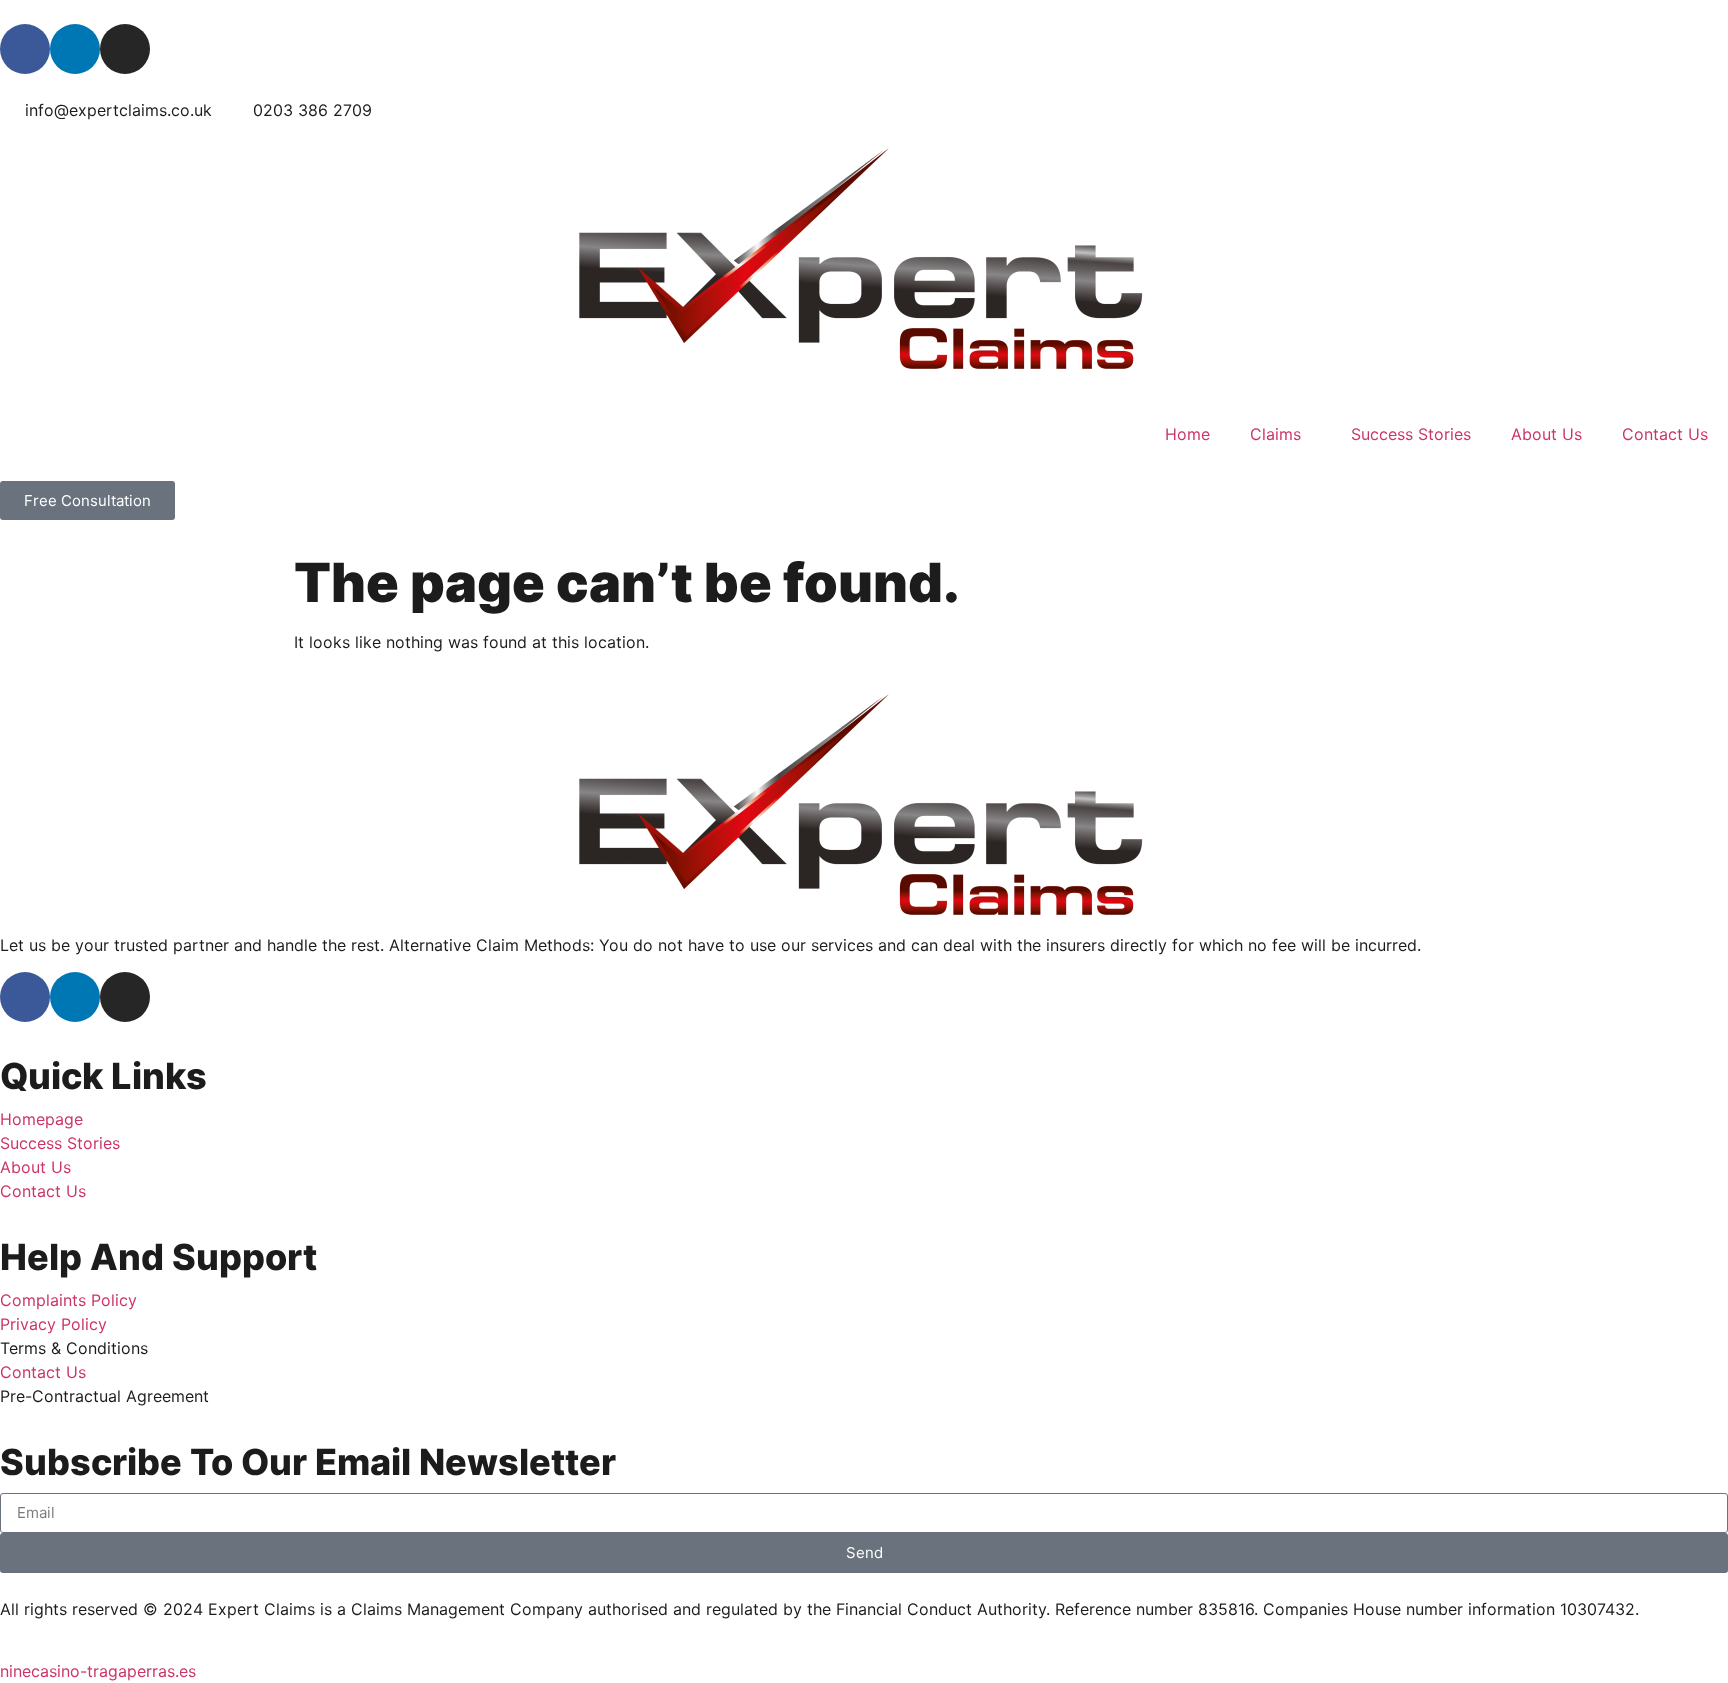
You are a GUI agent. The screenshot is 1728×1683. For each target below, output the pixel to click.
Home (1187, 434)
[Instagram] (125, 49)
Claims (1275, 434)
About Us (1546, 434)
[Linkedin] (75, 49)
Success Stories (1411, 434)
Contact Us (1665, 434)
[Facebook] (25, 49)
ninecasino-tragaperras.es (98, 1671)
